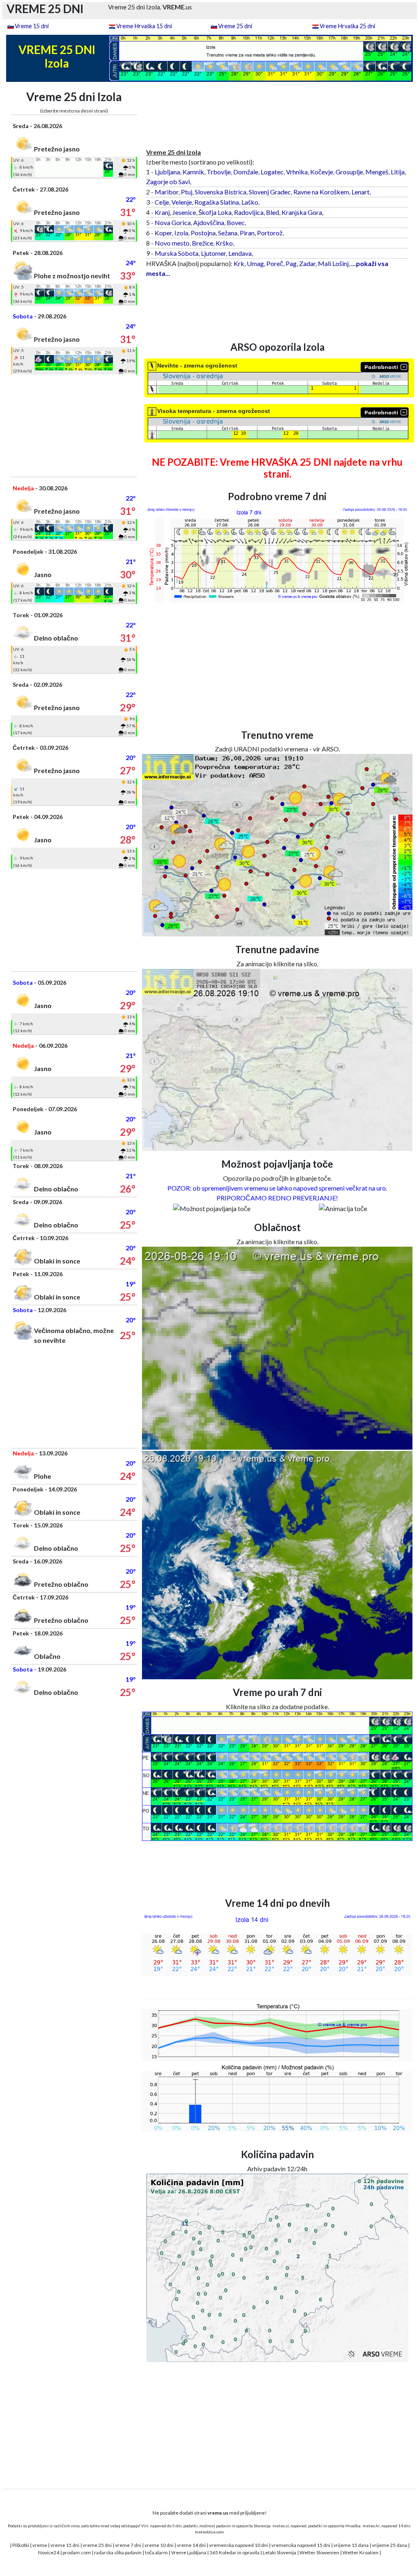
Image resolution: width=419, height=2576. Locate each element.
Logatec (272, 172)
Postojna (203, 233)
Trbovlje (219, 172)
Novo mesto (172, 243)
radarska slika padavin (118, 2552)
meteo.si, (281, 2526)
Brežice (203, 243)
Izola (181, 233)
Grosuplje (349, 172)
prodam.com (77, 2552)
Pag (291, 263)
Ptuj (187, 192)
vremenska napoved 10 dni (239, 2545)
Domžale (246, 172)
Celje (162, 202)
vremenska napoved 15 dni (301, 2545)
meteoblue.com (209, 2532)
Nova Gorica (173, 222)
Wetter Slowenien (319, 2552)
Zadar (307, 263)
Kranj (162, 212)
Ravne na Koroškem (321, 192)
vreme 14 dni (191, 2545)
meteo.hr (371, 2526)
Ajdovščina (209, 222)
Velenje (182, 202)
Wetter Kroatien (360, 2552)
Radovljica (249, 212)
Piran (247, 233)
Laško (250, 202)
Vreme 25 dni (235, 26)
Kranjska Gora (302, 212)
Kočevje (322, 172)
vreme (40, 2545)
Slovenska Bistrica (221, 192)
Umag (255, 263)
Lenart (360, 192)
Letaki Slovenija (279, 2552)
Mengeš (377, 172)
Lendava (240, 253)
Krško (224, 243)
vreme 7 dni (128, 2545)
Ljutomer (213, 253)
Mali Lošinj (333, 263)
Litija (398, 172)
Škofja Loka (215, 212)
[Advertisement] (74, 426)
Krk (239, 263)
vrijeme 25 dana (390, 2545)
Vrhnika (297, 172)
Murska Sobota (177, 253)
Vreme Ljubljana (189, 2552)
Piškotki (21, 2545)
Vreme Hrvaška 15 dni (144, 26)
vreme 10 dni (159, 2545)
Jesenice (184, 212)
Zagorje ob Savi (168, 182)
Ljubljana (167, 172)
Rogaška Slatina (217, 202)
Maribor (167, 192)
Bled (273, 212)
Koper (163, 233)
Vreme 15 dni (32, 26)
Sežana (228, 233)
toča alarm (156, 2552)
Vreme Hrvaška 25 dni (347, 26)
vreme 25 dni (97, 2545)
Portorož (270, 233)
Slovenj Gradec (270, 192)
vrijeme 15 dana (351, 2545)
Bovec (236, 222)
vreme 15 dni (65, 2545)
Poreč (275, 263)
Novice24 (49, 2552)
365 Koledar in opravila (234, 2552)
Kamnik (193, 172)
